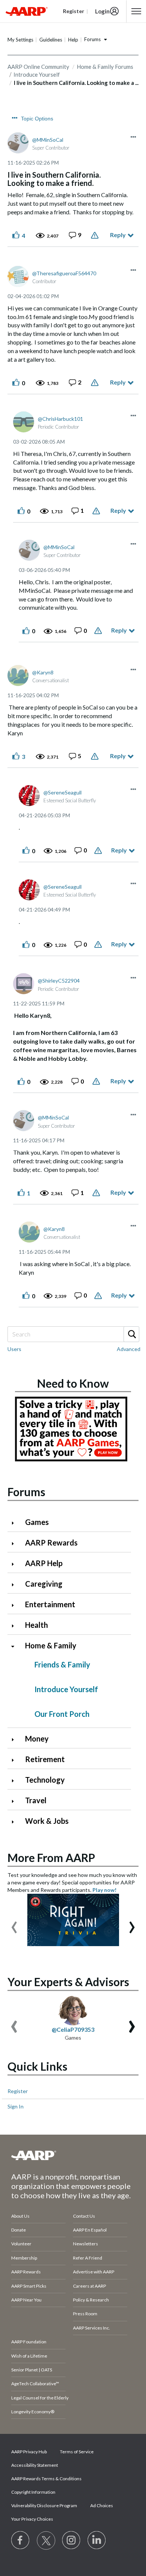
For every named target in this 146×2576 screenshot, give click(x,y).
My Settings (20, 40)
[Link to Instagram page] (72, 2540)
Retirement (45, 1759)
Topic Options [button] (37, 119)
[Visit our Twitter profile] (46, 2540)
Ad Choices (102, 2505)
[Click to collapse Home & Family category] (16, 1646)
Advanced (129, 1349)
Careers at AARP (89, 2286)
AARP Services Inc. (92, 2328)
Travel (36, 1800)
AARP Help (44, 1563)
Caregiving (44, 1584)
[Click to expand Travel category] (16, 1801)
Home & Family (51, 1645)
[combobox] (73, 1334)
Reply (118, 235)
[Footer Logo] (73, 2155)
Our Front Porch (62, 1714)
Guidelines (51, 40)
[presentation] (14, 1924)
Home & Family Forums (105, 67)
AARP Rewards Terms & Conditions (46, 2479)
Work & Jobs (47, 1821)
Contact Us (84, 2216)
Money (37, 1739)
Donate (19, 2230)
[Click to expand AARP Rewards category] (16, 1543)
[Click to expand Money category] (16, 1739)
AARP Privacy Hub (29, 2452)
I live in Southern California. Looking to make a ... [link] (76, 83)
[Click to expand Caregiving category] (16, 1585)
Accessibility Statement (35, 2465)
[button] (133, 137)
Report (96, 235)
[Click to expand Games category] (16, 1523)
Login (102, 11)
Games (37, 1522)
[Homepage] (27, 11)
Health (36, 1625)
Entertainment (50, 1604)
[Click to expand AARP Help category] (16, 1564)
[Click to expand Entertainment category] (16, 1605)
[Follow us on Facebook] (21, 2540)
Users (14, 1349)
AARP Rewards (51, 1543)
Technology (45, 1780)
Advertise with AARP (94, 2272)
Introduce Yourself (66, 1689)
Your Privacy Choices (32, 2519)
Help (73, 40)
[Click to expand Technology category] (16, 1781)
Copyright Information (33, 2492)
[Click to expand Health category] (16, 1626)
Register (18, 2091)
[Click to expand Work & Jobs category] (16, 1822)
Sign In (16, 2106)
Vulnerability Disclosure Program (44, 2505)
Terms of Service (77, 2452)
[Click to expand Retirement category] (16, 1760)
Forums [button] (92, 39)
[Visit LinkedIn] (97, 2540)
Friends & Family (62, 1664)
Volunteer (21, 2244)
